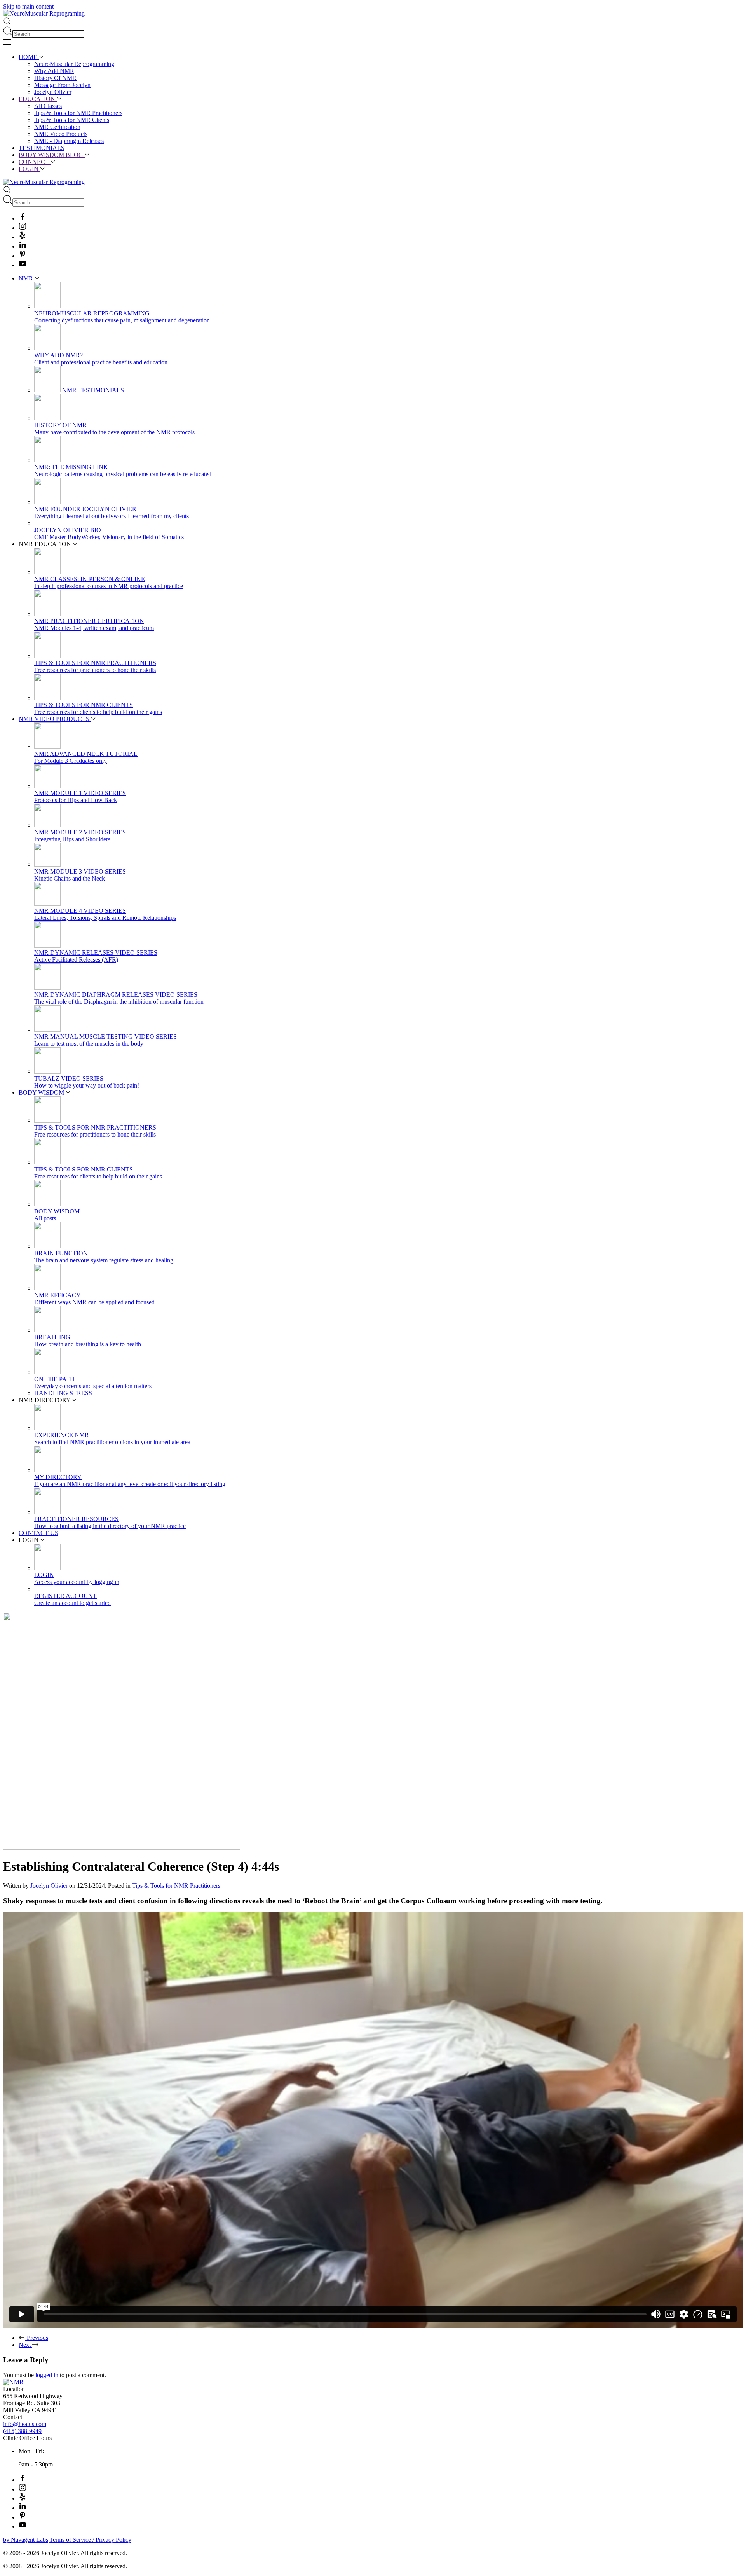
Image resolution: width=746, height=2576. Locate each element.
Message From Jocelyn (62, 85)
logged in (47, 2375)
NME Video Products (61, 134)
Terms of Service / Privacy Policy (90, 2540)
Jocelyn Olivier (53, 92)
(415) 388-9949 (22, 2431)
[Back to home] (44, 13)
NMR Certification (57, 127)
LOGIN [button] (29, 169)
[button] (7, 23)
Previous (37, 2338)
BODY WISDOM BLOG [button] (52, 155)
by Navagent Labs (26, 2540)
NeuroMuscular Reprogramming (74, 64)
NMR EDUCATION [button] (46, 544)
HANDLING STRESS (63, 1393)
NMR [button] (27, 278)
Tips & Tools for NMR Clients (72, 120)
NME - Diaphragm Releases (69, 141)
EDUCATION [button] (38, 99)
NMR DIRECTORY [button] (45, 1400)
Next (25, 2345)
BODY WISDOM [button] (42, 1092)
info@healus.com (25, 2424)
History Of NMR (55, 78)
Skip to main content (28, 6)
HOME (29, 57)
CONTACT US (38, 1533)
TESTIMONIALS (42, 148)
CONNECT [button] (35, 162)
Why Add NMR (54, 71)
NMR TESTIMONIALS (92, 390)
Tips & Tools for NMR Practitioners (78, 113)
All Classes (48, 106)
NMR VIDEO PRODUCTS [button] (55, 719)
